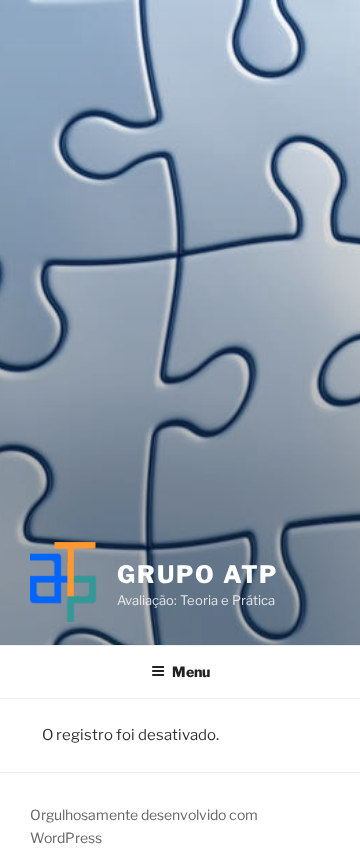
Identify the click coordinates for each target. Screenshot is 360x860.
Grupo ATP (197, 574)
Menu (191, 671)
